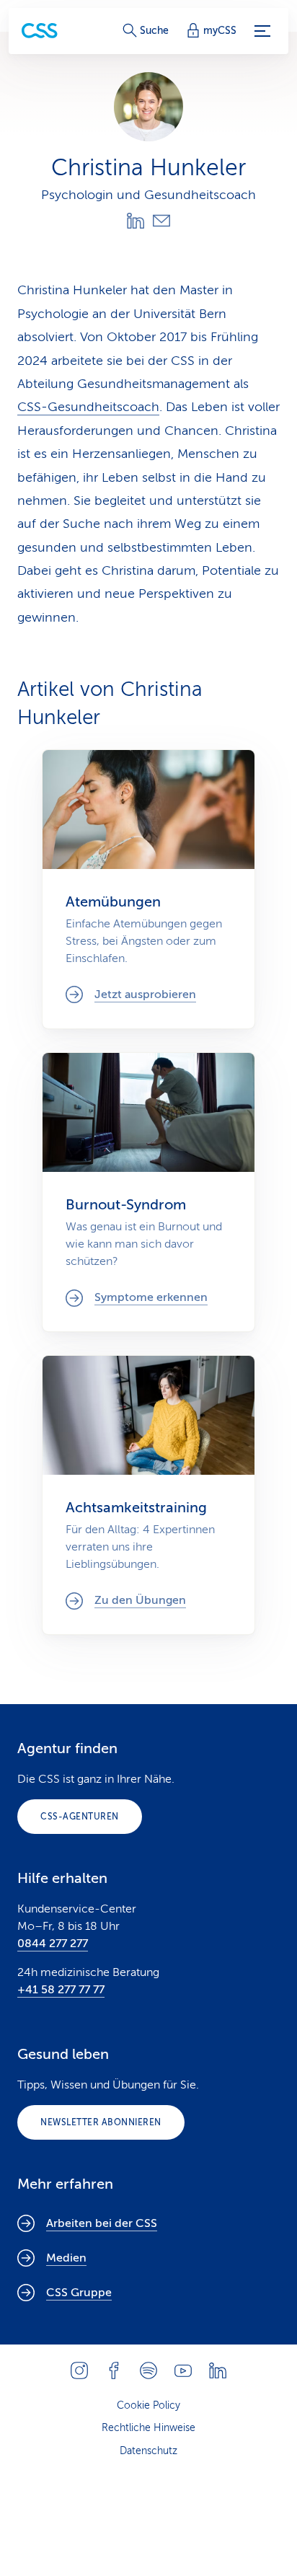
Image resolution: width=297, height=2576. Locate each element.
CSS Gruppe (79, 2293)
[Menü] (262, 31)
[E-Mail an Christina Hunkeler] (161, 221)
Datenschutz (148, 2451)
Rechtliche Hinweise (148, 2428)
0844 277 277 (53, 1944)
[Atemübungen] (148, 889)
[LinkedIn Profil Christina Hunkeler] (136, 221)
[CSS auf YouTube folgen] (183, 2370)
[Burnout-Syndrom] (148, 1192)
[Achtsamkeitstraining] (148, 1495)
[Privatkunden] (40, 31)
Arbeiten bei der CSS (102, 2223)
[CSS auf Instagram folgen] (79, 2370)
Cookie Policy (148, 2405)
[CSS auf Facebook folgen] (114, 2370)
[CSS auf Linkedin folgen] (218, 2370)
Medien (66, 2258)
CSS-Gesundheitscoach (88, 407)
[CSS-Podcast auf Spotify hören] (148, 2370)
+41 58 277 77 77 (61, 1990)
